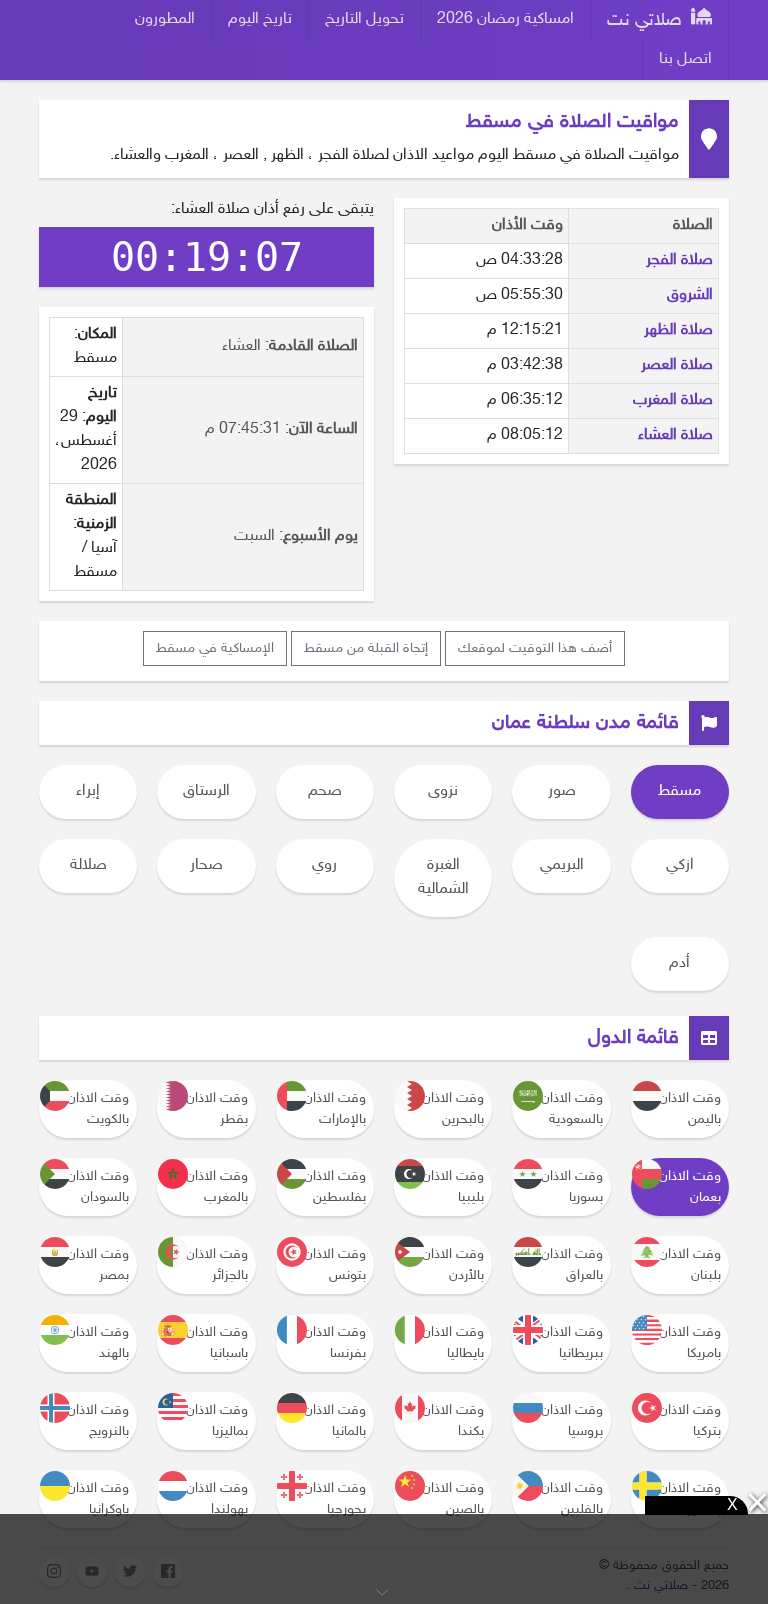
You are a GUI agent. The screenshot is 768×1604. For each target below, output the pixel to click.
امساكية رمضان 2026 (505, 19)
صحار (206, 865)
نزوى (443, 791)
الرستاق (206, 791)
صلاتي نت (647, 21)
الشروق (690, 295)
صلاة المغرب (673, 400)
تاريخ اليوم (260, 19)
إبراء (88, 791)
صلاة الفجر (679, 260)
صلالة (88, 865)
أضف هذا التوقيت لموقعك (535, 648)
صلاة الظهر (678, 330)
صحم (325, 791)
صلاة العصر (677, 365)
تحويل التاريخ (364, 19)
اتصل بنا (685, 59)
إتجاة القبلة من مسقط (366, 648)
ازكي (680, 865)
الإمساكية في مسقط (215, 648)
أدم (679, 963)
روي (324, 865)
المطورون (165, 19)
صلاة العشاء (675, 435)
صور (562, 791)
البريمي (562, 865)
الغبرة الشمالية (443, 877)
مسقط (679, 791)
